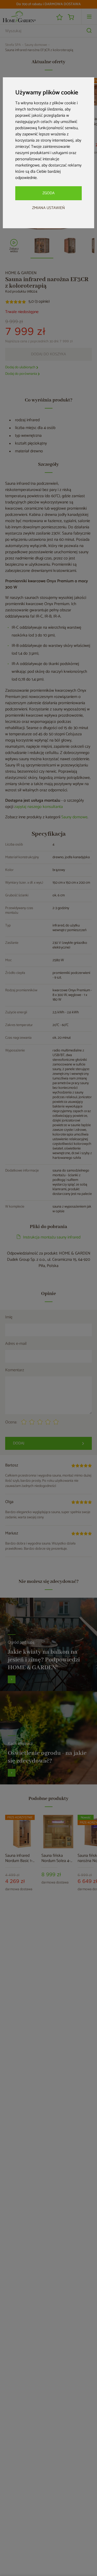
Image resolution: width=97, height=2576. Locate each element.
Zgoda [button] (48, 193)
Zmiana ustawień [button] (48, 208)
